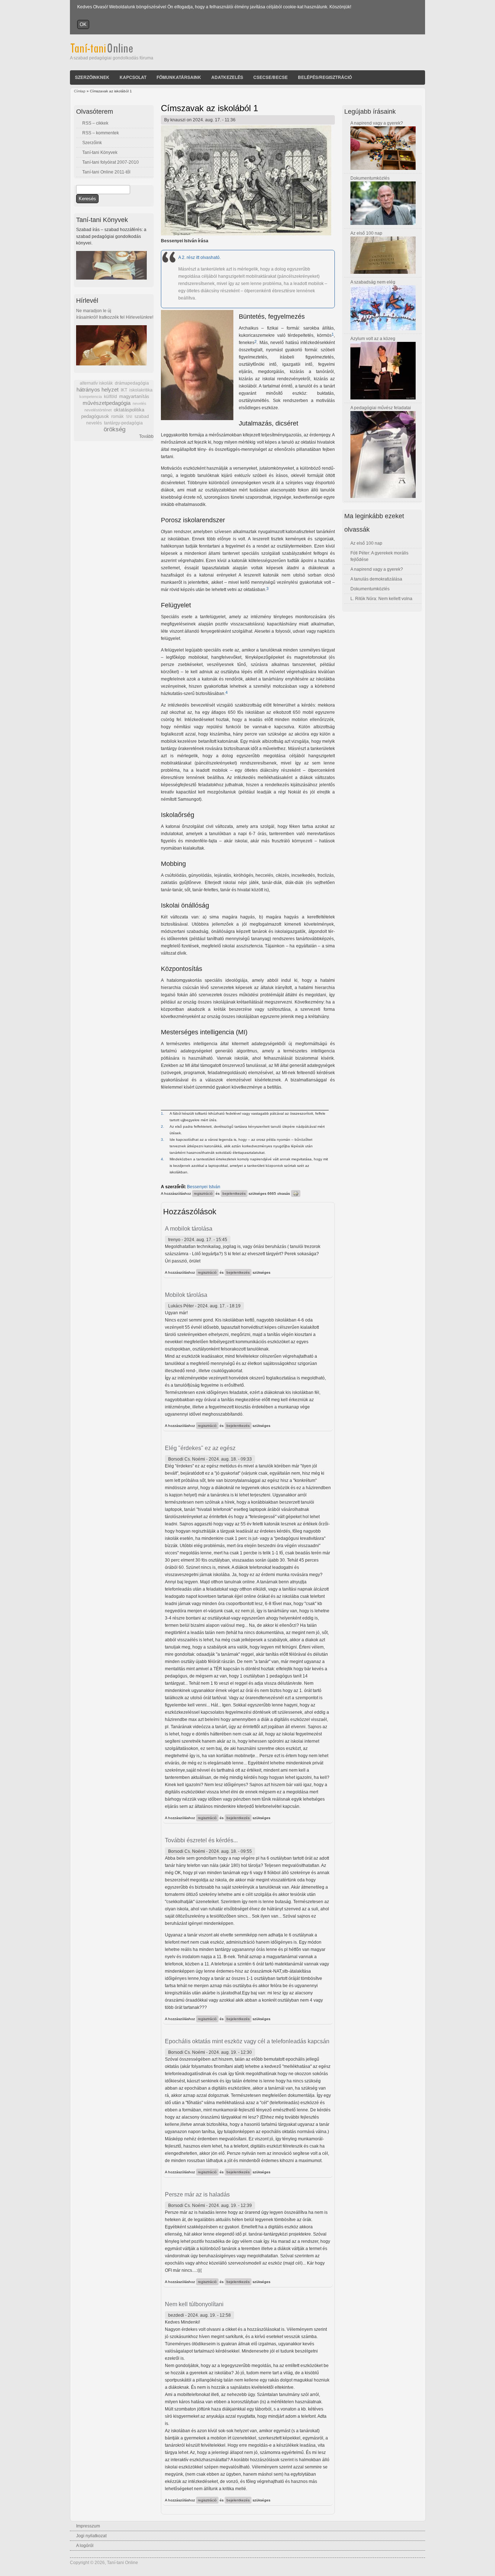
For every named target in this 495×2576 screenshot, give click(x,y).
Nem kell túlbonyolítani (194, 2304)
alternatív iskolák (96, 383)
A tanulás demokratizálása (376, 579)
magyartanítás (134, 397)
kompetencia (91, 397)
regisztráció (203, 1193)
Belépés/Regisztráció (325, 77)
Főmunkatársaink (179, 77)
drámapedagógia (132, 383)
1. (163, 1113)
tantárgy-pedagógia (123, 423)
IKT (124, 390)
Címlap (80, 91)
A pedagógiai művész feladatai (381, 408)
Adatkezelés (227, 77)
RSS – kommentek (101, 133)
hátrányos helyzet (97, 389)
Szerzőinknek (92, 77)
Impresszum (88, 2526)
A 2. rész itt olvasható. (199, 257)
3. (163, 1140)
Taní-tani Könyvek (100, 152)
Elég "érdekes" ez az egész (200, 1448)
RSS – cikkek (95, 123)
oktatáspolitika (129, 410)
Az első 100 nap (366, 233)
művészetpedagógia (107, 403)
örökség (115, 429)
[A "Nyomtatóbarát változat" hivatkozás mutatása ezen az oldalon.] (296, 1193)
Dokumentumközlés (370, 178)
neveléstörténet (98, 410)
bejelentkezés (234, 1193)
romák (117, 416)
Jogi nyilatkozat (91, 2536)
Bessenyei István (204, 1187)
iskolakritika (141, 390)
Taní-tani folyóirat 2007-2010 (111, 162)
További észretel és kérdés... (201, 1840)
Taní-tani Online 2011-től (106, 172)
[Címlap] (111, 51)
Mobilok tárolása (186, 1295)
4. (163, 1159)
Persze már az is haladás (197, 2194)
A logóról (85, 2546)
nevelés (140, 403)
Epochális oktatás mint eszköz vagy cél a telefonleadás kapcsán (247, 2041)
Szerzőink (92, 143)
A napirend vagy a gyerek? (377, 123)
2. (163, 1126)
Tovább (146, 436)
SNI (129, 416)
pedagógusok (95, 416)
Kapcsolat (133, 77)
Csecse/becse (271, 77)
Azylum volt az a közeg (373, 339)
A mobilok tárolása (189, 1229)
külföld (111, 397)
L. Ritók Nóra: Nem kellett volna (381, 599)
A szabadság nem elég (373, 282)
